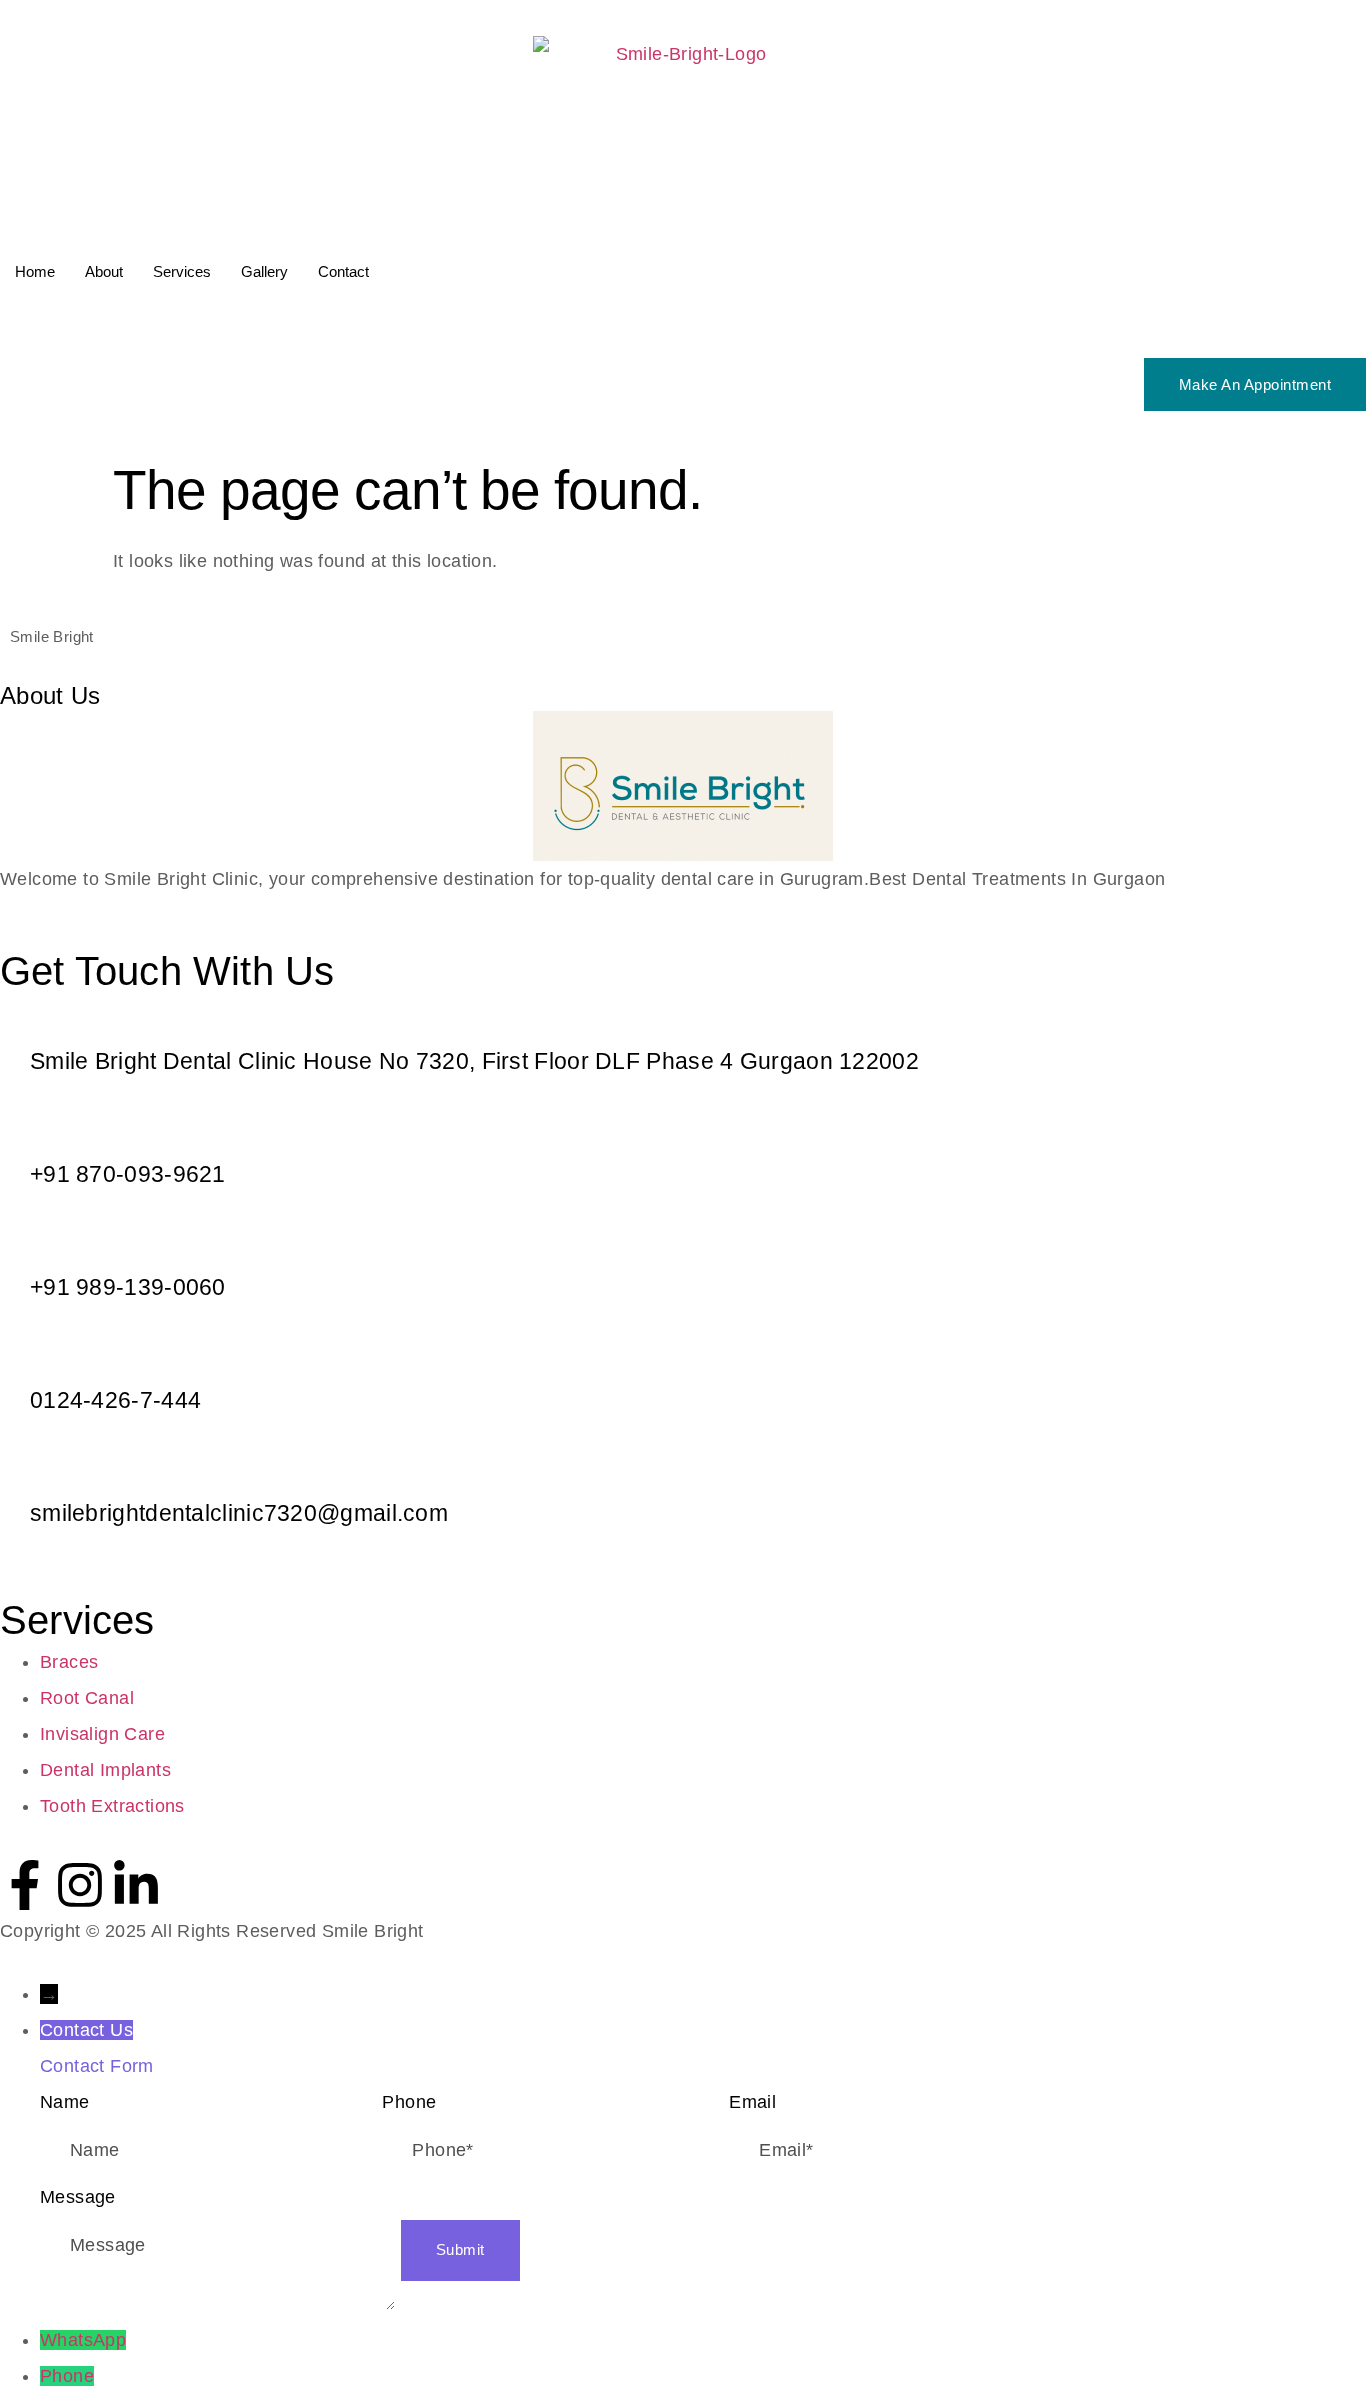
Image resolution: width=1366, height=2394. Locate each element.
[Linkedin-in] (136, 1885)
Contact (343, 271)
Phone (67, 2376)
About (104, 271)
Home (35, 271)
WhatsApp (83, 2340)
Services (182, 271)
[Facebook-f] (25, 1885)
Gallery (264, 271)
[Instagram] (80, 1885)
